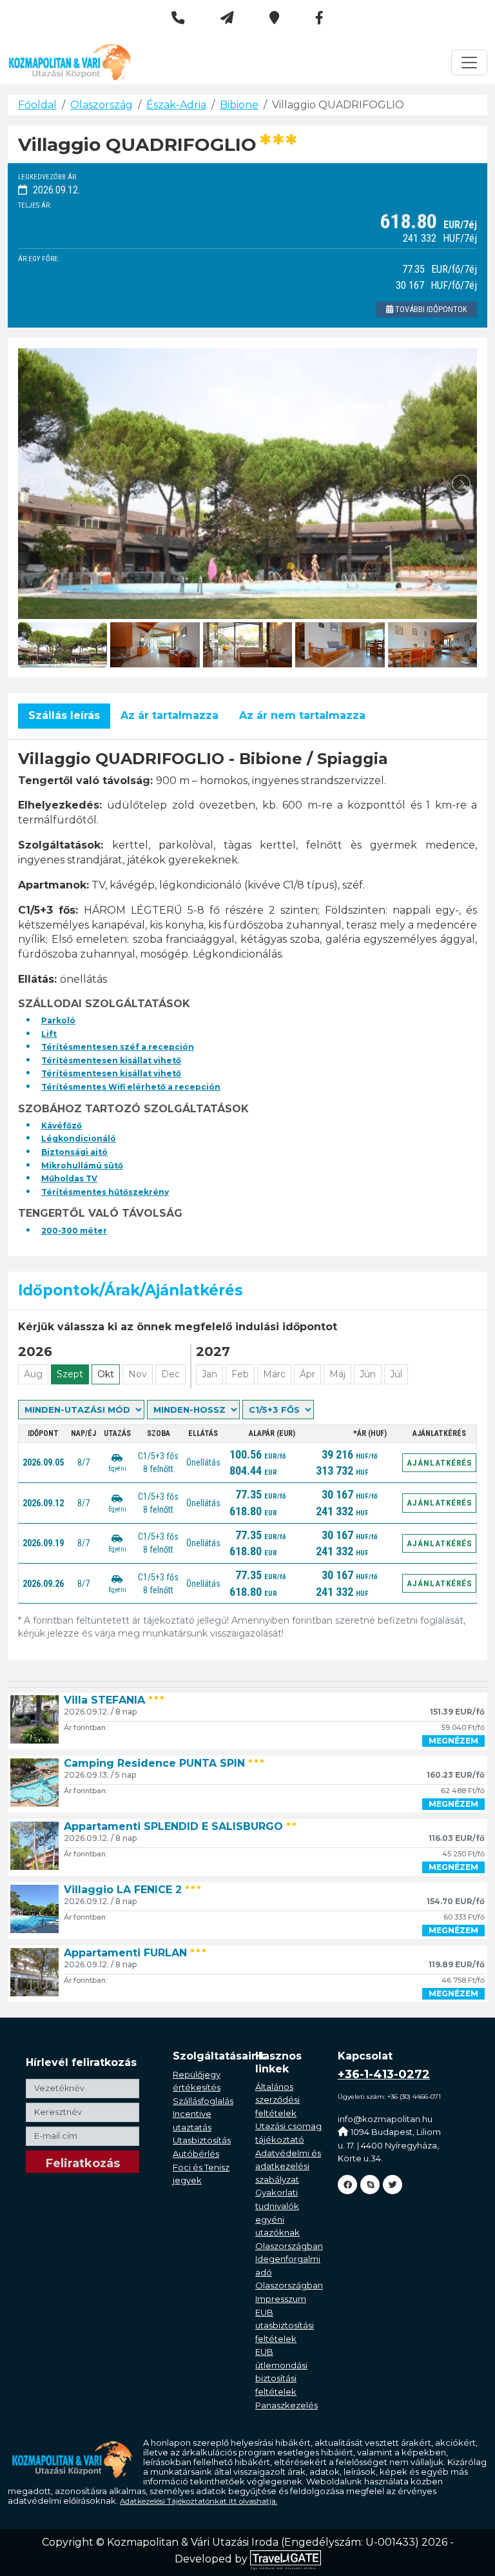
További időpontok (430, 309)
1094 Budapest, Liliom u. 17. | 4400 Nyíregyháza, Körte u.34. (389, 2145)
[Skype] (370, 2185)
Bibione (239, 105)
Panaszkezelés (286, 2405)
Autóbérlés (196, 2154)
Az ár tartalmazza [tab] (170, 715)
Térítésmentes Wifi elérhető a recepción (131, 1087)
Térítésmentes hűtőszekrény (105, 1192)
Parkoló (58, 1020)
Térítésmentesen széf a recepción (118, 1047)
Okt (106, 1374)
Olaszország (102, 105)
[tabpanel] (247, 993)
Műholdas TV (69, 1178)
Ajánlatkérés (440, 1463)
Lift (49, 1034)
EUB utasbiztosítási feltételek (285, 2325)
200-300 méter (74, 1231)
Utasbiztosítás (202, 2140)
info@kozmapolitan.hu (385, 2119)
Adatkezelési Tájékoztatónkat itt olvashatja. (199, 2501)
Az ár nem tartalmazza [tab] (302, 715)
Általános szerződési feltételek (277, 2100)
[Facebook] (347, 2185)
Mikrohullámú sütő (82, 1165)
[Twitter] (393, 2185)
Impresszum (281, 2299)
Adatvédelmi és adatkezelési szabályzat (288, 2166)
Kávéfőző (62, 1126)
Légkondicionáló (79, 1138)
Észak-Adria (176, 105)
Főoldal (37, 105)
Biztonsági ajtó (74, 1152)
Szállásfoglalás (203, 2101)
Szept (70, 1374)
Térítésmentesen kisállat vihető (111, 1060)
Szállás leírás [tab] (64, 715)
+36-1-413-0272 (384, 2074)
